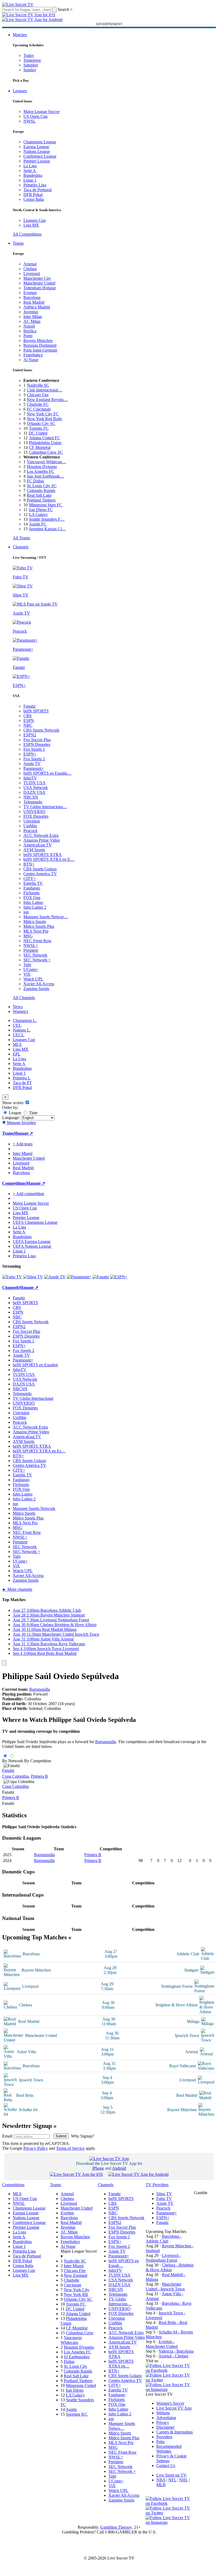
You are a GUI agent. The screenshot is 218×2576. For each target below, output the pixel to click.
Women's (20, 1011)
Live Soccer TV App (174, 2408)
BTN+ (29, 864)
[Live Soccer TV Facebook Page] (170, 2370)
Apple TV (32, 764)
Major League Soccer (41, 112)
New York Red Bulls (44, 419)
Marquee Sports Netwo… (122, 2426)
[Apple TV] (55, 1277)
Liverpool (32, 274)
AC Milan (32, 321)
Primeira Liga (35, 185)
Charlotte (72, 2280)
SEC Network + (37, 960)
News (18, 1007)
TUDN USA (34, 783)
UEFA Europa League (32, 1241)
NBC (28, 725)
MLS (17, 1044)
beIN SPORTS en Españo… (47, 773)
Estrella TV (33, 883)
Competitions (14, 1183)
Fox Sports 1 (34, 749)
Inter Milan (33, 317)
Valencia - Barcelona (176, 2351)
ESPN (29, 721)
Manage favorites (21, 1123)
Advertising (166, 2418)
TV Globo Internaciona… (45, 807)
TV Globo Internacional (33, 1398)
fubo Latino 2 (35, 907)
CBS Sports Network (41, 730)
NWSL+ (31, 945)
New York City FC (43, 414)
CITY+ (30, 878)
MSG (28, 936)
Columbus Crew (80, 2333)
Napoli (29, 326)
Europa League (36, 147)
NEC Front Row (37, 941)
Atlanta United (78, 2314)
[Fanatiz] (101, 1277)
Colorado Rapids (41, 490)
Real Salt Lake (39, 495)
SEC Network (35, 955)
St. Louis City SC (42, 486)
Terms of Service (70, 2148)
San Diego (75, 2390)
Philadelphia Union (45, 443)
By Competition (38, 1761)
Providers (164, 2437)
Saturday (31, 65)
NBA (161, 2480)
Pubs (160, 2442)
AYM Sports (34, 850)
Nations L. (22, 1030)
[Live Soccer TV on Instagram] (170, 2389)
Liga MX (31, 225)
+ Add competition (28, 1194)
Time (33, 1113)
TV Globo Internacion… (120, 2301)
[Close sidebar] (4, 1663)
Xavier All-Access (39, 984)
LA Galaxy (38, 514)
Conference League (40, 156)
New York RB (76, 2295)
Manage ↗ (23, 1133)
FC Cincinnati (39, 409)
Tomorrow (32, 60)
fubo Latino (33, 902)
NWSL (30, 121)
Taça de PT (22, 1083)
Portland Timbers (41, 500)
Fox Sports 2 (34, 759)
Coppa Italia (34, 199)
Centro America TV (40, 874)
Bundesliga (33, 175)
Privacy (163, 2422)
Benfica (30, 331)
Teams (18, 243)
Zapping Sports (36, 989)
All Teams (21, 538)
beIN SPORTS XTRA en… (121, 2364)
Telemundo (33, 802)
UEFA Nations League (32, 1246)
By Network (13, 1761)
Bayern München (38, 341)
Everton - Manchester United (162, 2344)
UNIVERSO (34, 811)
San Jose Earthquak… (45, 476)
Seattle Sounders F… (47, 519)
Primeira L (22, 1078)
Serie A (30, 171)
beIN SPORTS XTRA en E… (49, 859)
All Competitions (27, 234)
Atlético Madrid (37, 307)
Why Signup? (83, 2136)
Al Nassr (31, 360)
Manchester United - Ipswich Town (165, 2287)
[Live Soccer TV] (18, 4)
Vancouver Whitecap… (47, 462)
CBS (28, 716)
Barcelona (32, 297)
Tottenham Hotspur (40, 288)
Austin (71, 2409)
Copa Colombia (15, 1776)
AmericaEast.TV (38, 845)
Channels (21, 547)
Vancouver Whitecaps (71, 2340)
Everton (30, 293)
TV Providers (157, 2185)
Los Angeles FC (41, 471)
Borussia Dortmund (40, 345)
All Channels (24, 998)
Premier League (37, 161)
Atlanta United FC (45, 438)
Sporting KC (77, 2414)
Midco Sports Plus (39, 926)
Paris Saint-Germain (40, 350)
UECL (18, 1035)
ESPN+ (30, 754)
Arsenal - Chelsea (173, 2356)
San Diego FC (41, 510)
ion (26, 912)
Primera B (39, 1776)
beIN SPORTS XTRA (43, 855)
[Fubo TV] (12, 1277)
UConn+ (31, 969)
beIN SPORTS (36, 711)
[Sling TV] (33, 1277)
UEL (17, 1025)
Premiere (31, 950)
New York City (77, 2290)
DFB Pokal (33, 195)
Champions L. (25, 1020)
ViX (27, 974)
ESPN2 (30, 735)
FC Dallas (35, 481)
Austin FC (38, 524)
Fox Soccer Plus (37, 740)
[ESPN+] (119, 1277)
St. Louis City (76, 2366)
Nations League (37, 151)
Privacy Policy (36, 2148)
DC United (38, 433)
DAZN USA (34, 792)
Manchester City (37, 278)
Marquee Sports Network (34, 1508)
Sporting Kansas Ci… (47, 529)
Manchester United (39, 283)
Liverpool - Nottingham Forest (163, 2258)
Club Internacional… (45, 390)
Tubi (27, 965)
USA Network (36, 788)
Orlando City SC (41, 423)
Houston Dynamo (42, 467)
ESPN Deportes (37, 744)
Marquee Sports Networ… (46, 917)
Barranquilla (40, 1689)
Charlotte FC (38, 404)
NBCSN (31, 797)
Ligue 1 (30, 180)
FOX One (32, 898)
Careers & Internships (175, 2432)
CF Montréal (40, 447)
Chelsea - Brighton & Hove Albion (170, 2267)
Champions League (40, 142)
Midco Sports (35, 922)
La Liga (30, 166)
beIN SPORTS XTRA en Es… (39, 1451)
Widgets (163, 2413)
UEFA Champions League (35, 1222)
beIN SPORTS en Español (35, 1365)
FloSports (32, 893)
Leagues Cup (35, 220)
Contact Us (166, 2466)
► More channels (17, 1589)
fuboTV (30, 778)
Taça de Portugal (37, 190)
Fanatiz (30, 706)
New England (76, 2275)
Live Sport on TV (171, 2475)
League (14, 1113)
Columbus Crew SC (46, 452)
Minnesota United (81, 2385)
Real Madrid (34, 302)
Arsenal (30, 264)
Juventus (31, 312)
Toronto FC (39, 428)
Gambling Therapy (116, 2527)
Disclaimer (165, 2427)
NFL (172, 2480)
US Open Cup (35, 116)
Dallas (69, 2362)
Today (29, 55)
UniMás (30, 826)
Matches (20, 35)
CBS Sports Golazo (40, 869)
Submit (61, 2136)
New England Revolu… (47, 400)
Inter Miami (74, 2266)
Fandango (32, 888)
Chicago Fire (38, 395)
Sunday (30, 70)
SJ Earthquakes (77, 2357)
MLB (161, 2485)
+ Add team (23, 1144)
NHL (184, 2480)
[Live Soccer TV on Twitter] (170, 2380)
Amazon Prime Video (42, 840)
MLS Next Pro (36, 931)
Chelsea (30, 269)
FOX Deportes (36, 816)
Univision (32, 821)
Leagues (20, 91)
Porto (28, 336)
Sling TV (164, 2194)
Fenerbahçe (33, 355)
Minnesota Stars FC (46, 505)
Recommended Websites (169, 2449)
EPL (17, 1054)
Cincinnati (72, 2285)
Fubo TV (164, 2199)
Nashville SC (38, 385)
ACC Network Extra (41, 835)
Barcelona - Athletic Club (163, 2239)
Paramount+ (34, 768)
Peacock (30, 831)
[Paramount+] (79, 1277)
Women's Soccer (170, 2403)
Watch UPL (33, 979)
